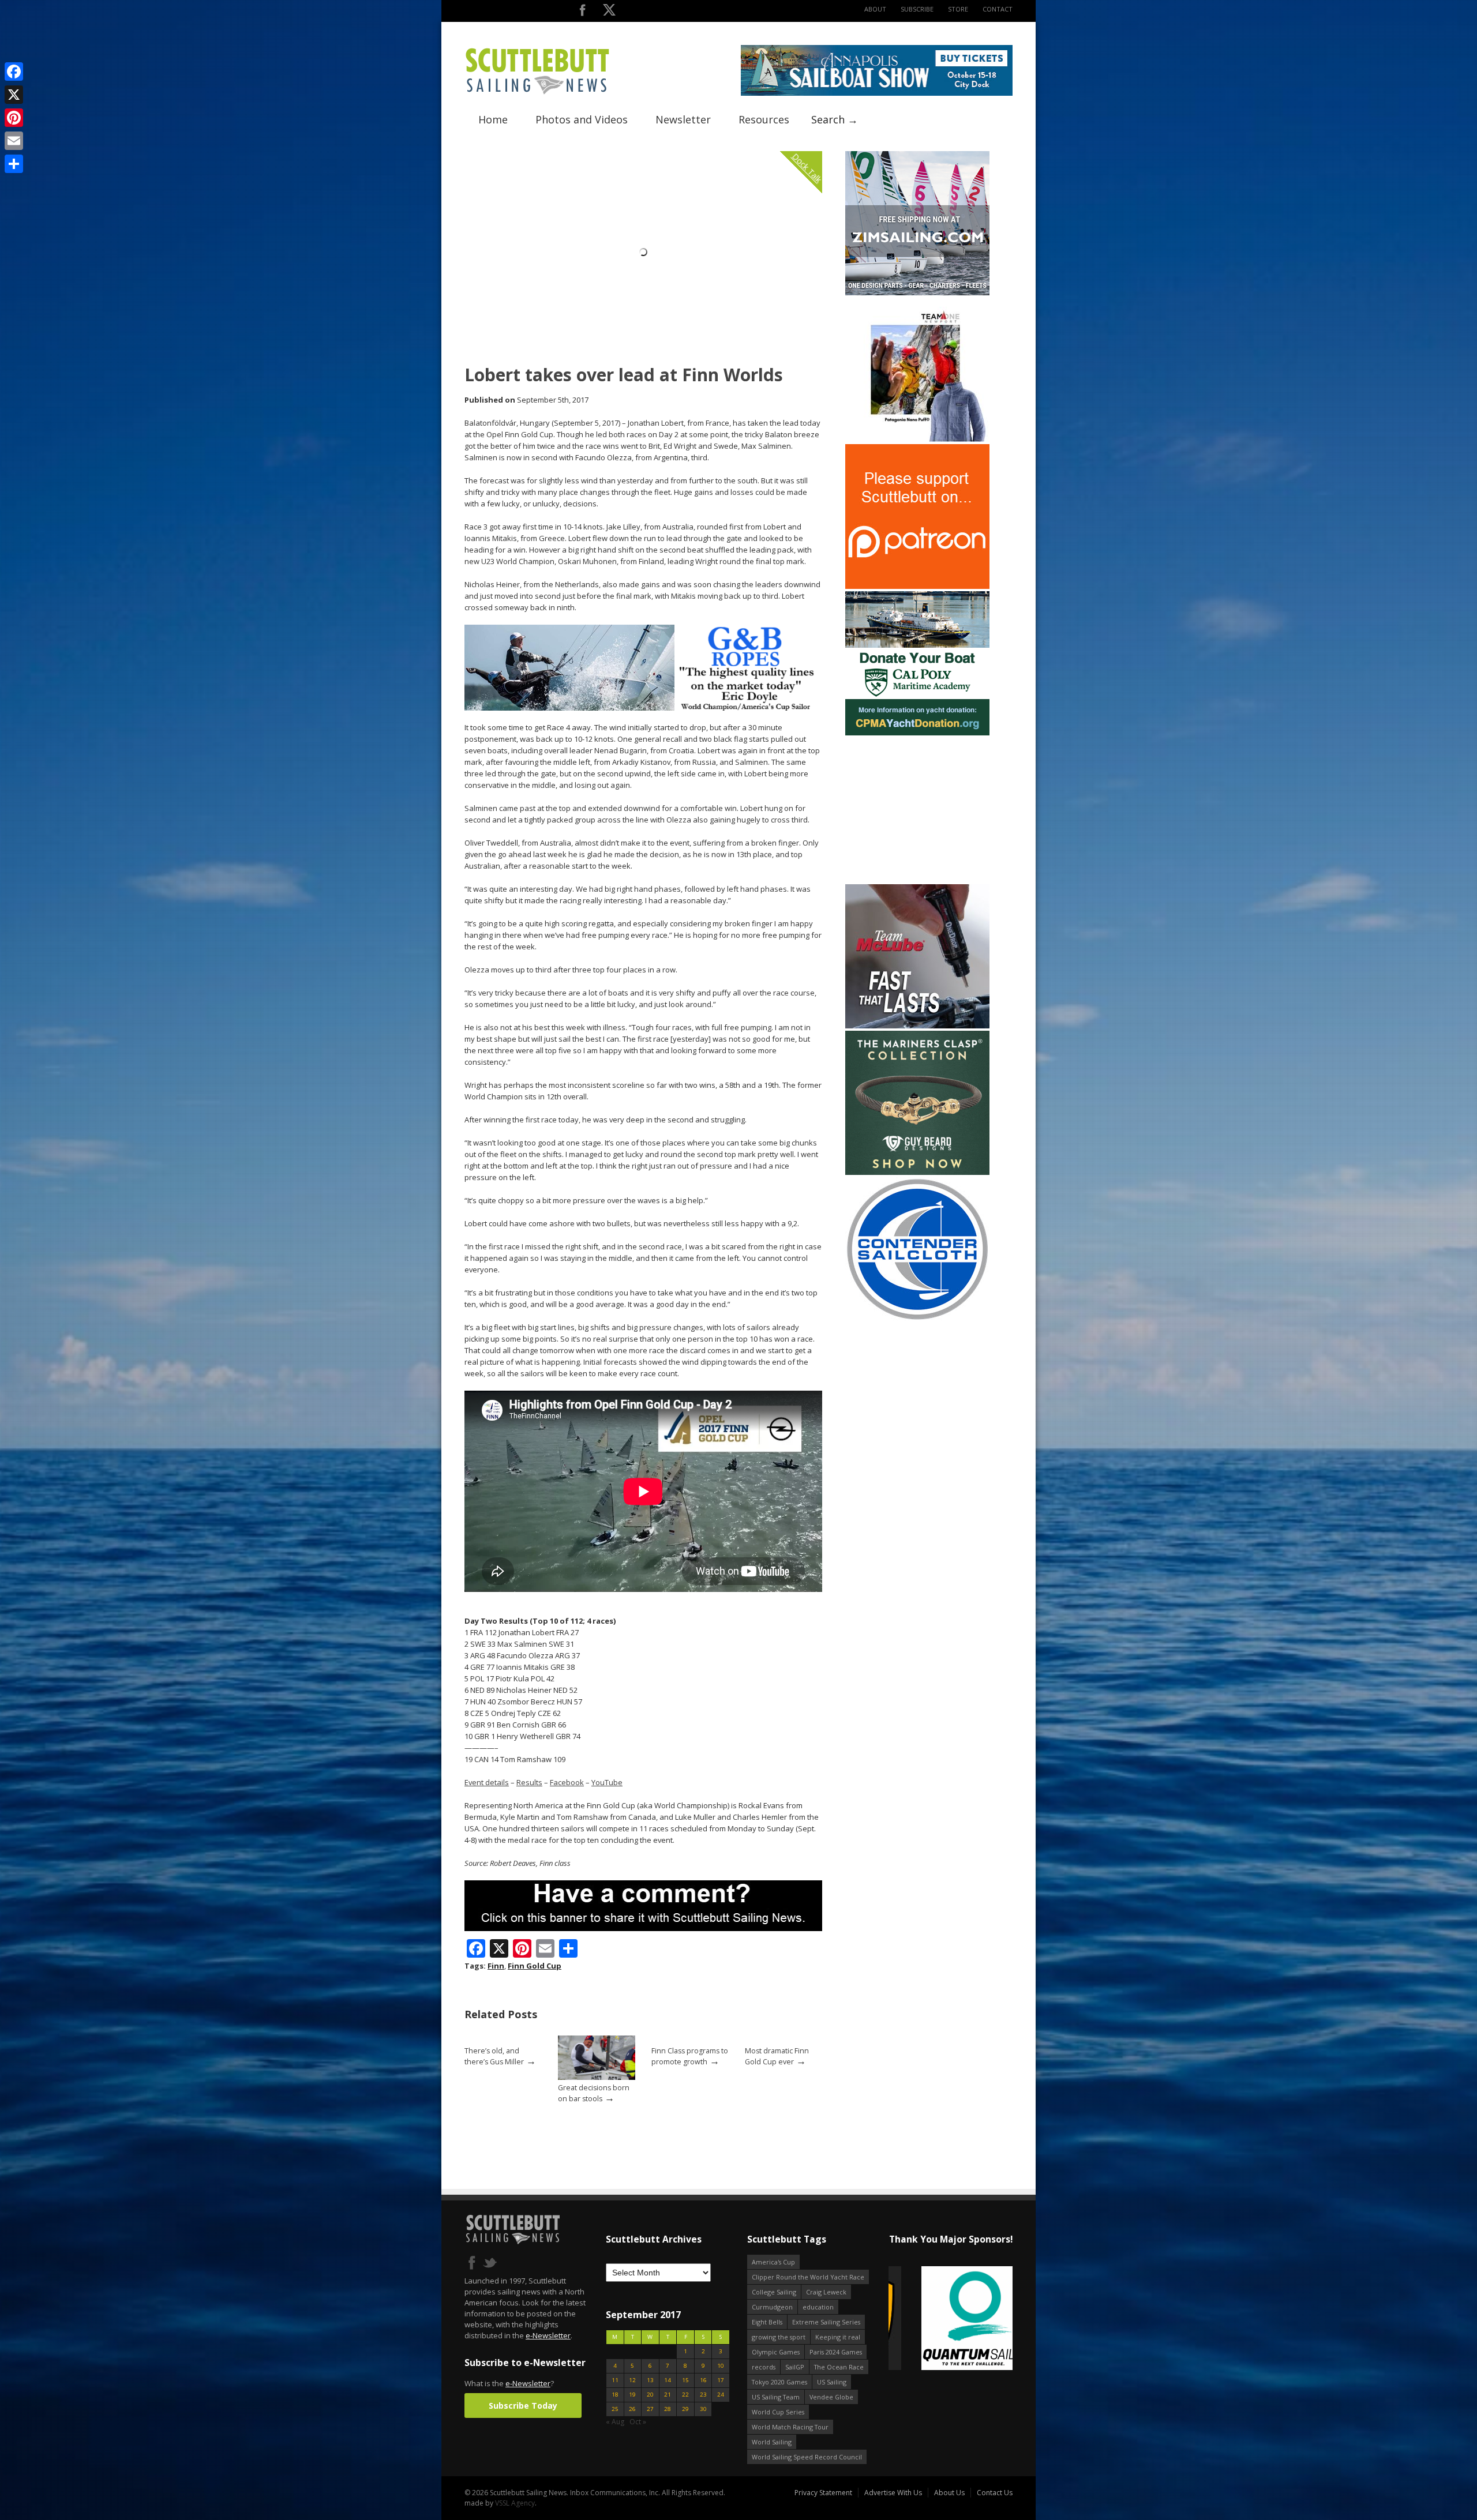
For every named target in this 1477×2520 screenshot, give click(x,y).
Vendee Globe (831, 2397)
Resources (764, 119)
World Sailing (772, 2442)
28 (668, 2409)
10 (721, 2366)
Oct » (638, 2422)
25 (615, 2409)
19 (632, 2395)
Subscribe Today (523, 2406)
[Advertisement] (917, 810)
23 (703, 2395)
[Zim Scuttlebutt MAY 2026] (917, 293)
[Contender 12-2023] (917, 1319)
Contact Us (995, 2493)
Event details (487, 1782)
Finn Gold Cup (535, 1966)
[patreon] (917, 586)
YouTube (607, 1782)
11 (615, 2380)
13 (650, 2380)
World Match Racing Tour (790, 2427)
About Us (949, 2493)
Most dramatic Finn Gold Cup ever (777, 2056)
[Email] (14, 141)
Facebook (567, 1782)
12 (632, 2380)
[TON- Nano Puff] (917, 439)
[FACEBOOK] (582, 12)
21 (668, 2395)
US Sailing (832, 2382)
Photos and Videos (582, 119)
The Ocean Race (839, 2367)
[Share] (14, 164)
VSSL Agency (515, 2503)
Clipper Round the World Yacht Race (808, 2277)
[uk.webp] (951, 2319)
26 (632, 2409)
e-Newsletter (548, 2335)
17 (721, 2380)
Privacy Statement (823, 2493)
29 (685, 2409)
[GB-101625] (643, 708)
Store (958, 9)
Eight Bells (767, 2322)
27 (650, 2409)
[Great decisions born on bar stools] (597, 2077)
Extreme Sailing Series (826, 2322)
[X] (14, 95)
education (818, 2307)
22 (685, 2395)
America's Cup (773, 2262)
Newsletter (683, 119)
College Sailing (774, 2292)
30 (703, 2409)
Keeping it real (838, 2337)
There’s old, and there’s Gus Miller (494, 2056)
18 (615, 2395)
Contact (998, 9)
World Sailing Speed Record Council (807, 2457)
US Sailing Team (776, 2397)
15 (685, 2380)
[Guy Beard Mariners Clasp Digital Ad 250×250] (917, 1172)
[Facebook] (14, 72)
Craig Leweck (826, 2292)
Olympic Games (776, 2352)
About (875, 9)
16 (703, 2380)
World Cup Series (778, 2412)
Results (529, 1782)
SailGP (795, 2367)
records (764, 2367)
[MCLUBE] (917, 1026)
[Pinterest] (14, 118)
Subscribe (917, 9)
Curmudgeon (772, 2307)
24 (721, 2395)
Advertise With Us (893, 2493)
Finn (496, 1966)
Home (493, 119)
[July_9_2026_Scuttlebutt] (917, 733)
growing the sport (779, 2337)
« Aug (615, 2422)
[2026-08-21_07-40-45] (877, 93)
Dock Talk (807, 168)
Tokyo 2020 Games (779, 2382)
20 (650, 2395)
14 (668, 2380)
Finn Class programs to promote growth (690, 2056)
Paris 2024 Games (836, 2352)
